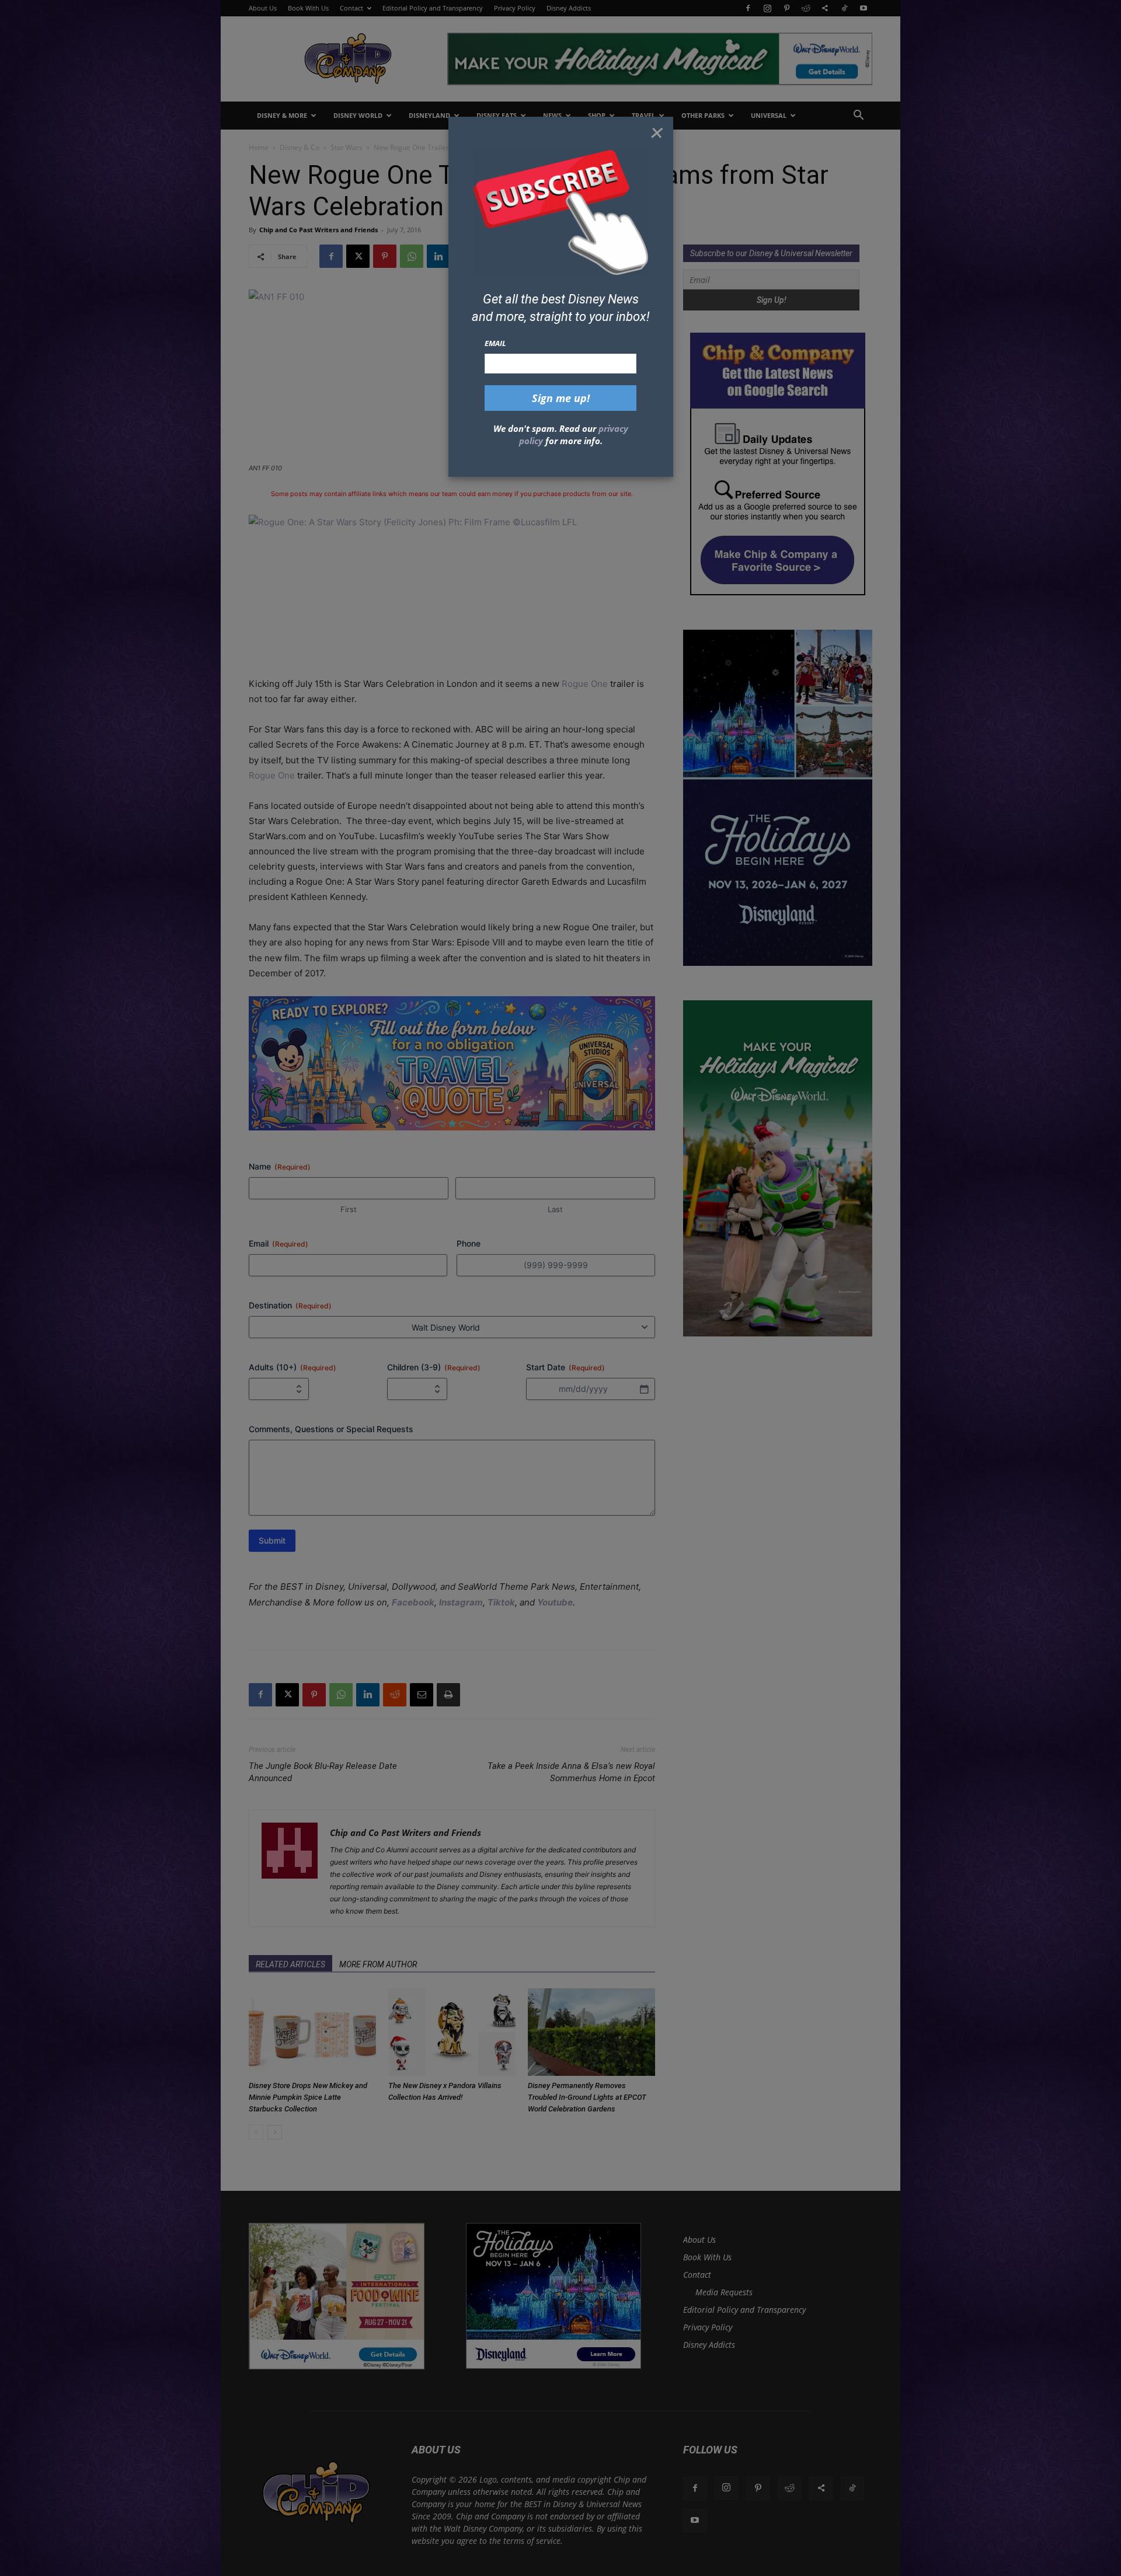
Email (495, 343)
